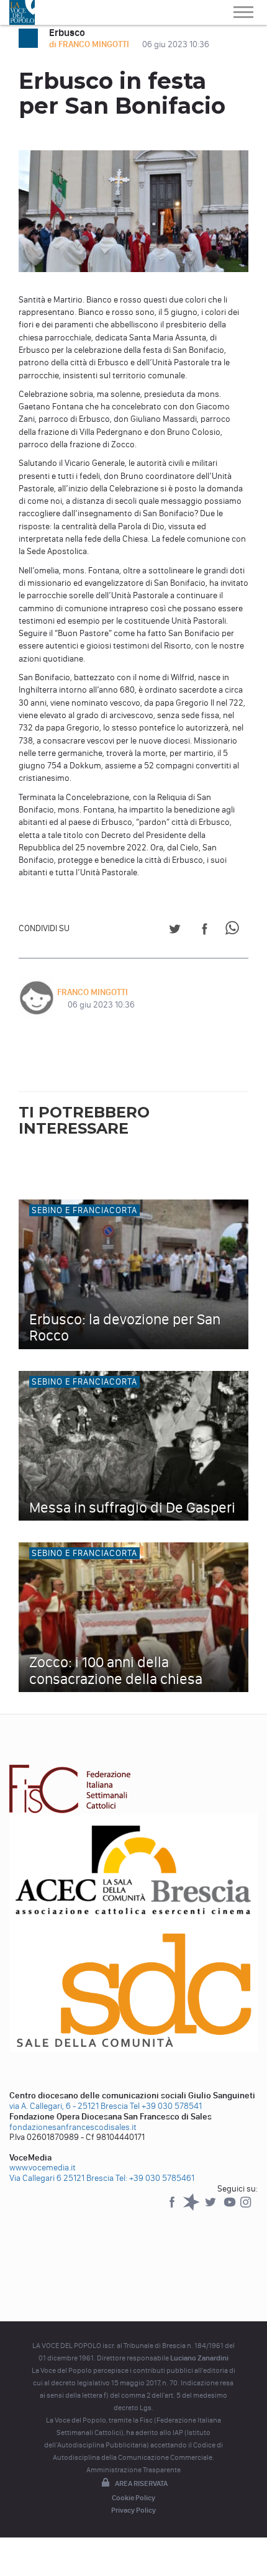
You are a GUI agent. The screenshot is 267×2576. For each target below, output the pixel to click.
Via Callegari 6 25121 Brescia (61, 2178)
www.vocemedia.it (43, 2168)
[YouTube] (231, 2208)
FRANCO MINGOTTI (93, 992)
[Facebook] (173, 2208)
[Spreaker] (192, 2208)
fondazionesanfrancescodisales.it (73, 2127)
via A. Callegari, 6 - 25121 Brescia (69, 2106)
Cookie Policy (133, 2498)
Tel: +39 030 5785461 (155, 2178)
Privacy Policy (133, 2510)
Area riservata (141, 2483)
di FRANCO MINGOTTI (90, 44)
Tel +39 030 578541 (166, 2106)
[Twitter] (211, 2208)
